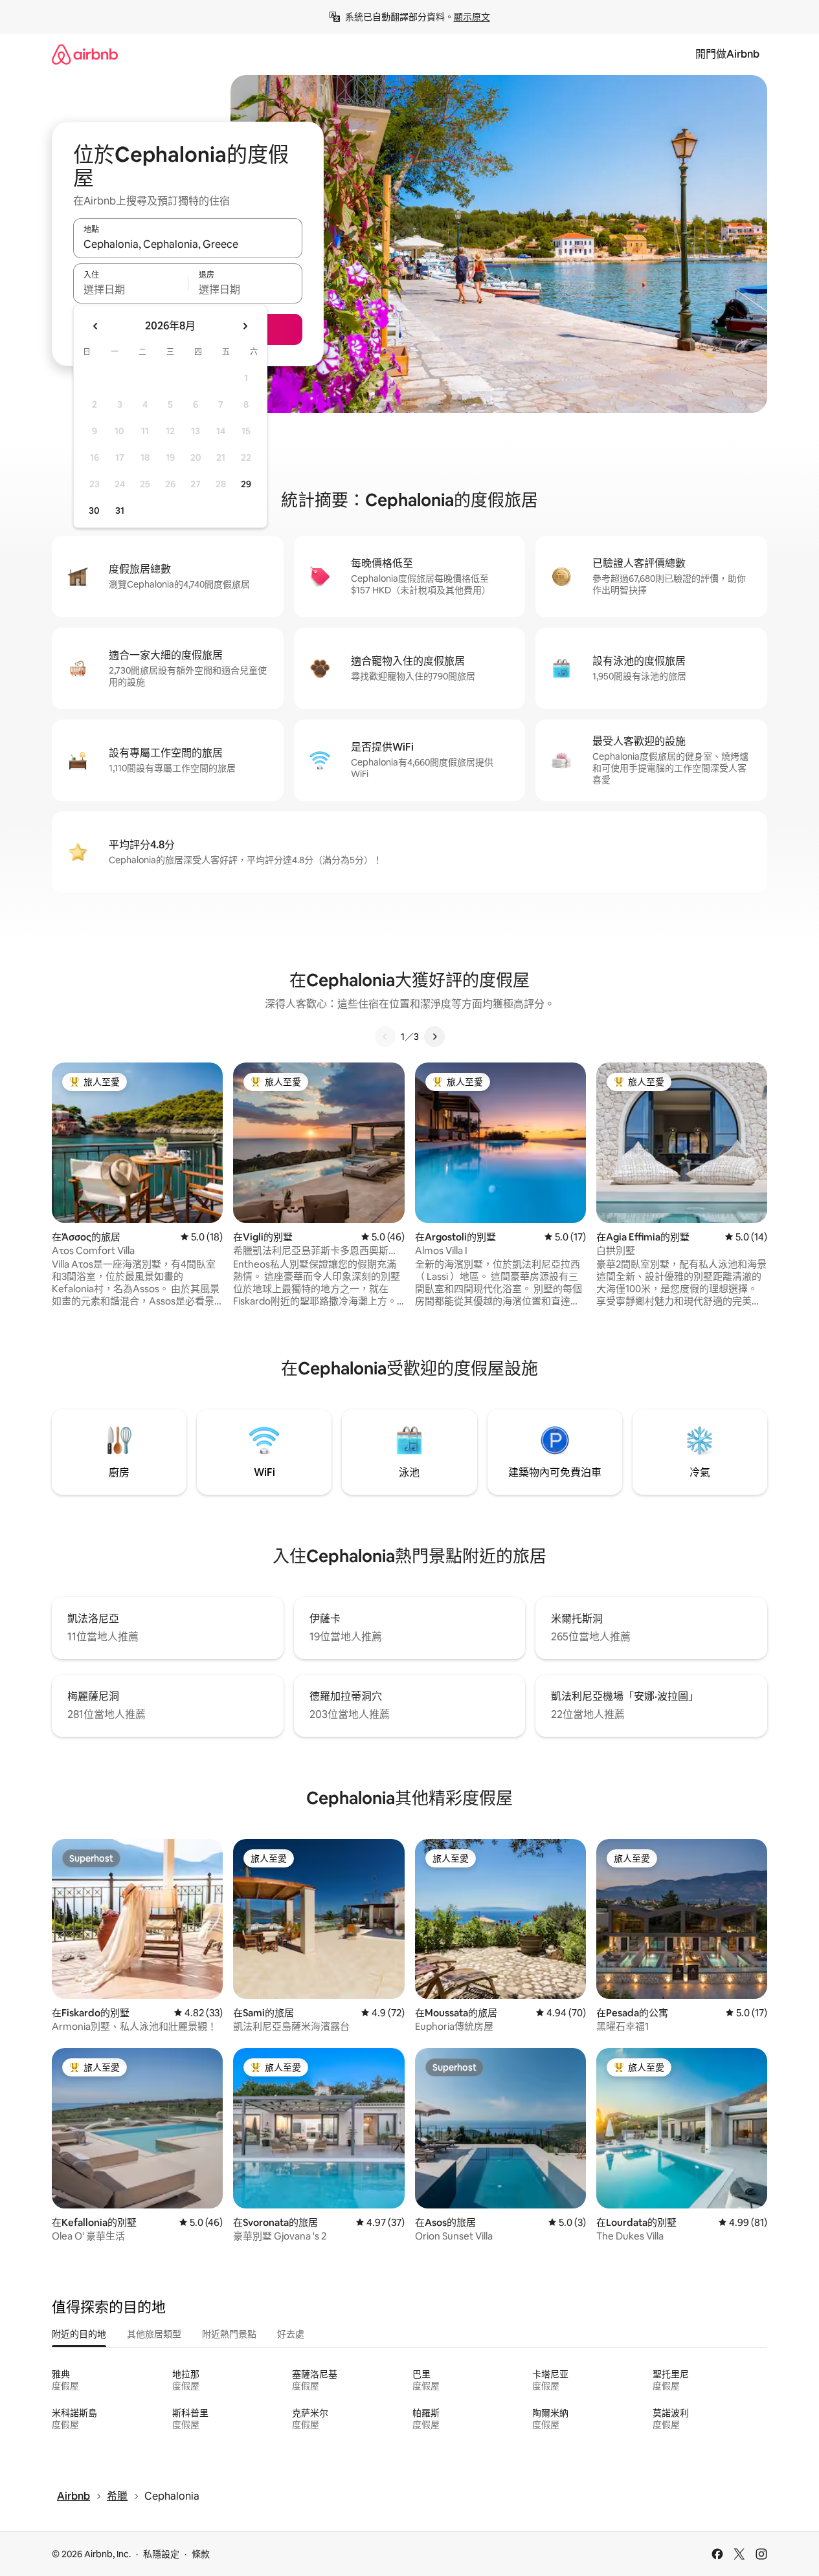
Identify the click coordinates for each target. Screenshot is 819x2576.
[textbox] (130, 289)
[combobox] (188, 244)
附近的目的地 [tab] (79, 2334)
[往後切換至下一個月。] (245, 326)
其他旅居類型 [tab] (154, 2334)
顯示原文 (472, 17)
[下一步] (434, 1037)
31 (120, 511)
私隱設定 (161, 2554)
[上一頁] (385, 1037)
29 (246, 484)
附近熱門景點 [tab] (229, 2334)
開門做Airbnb (727, 54)
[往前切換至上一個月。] (96, 326)
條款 (201, 2554)
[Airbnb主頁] (85, 54)
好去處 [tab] (291, 2334)
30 (94, 511)
